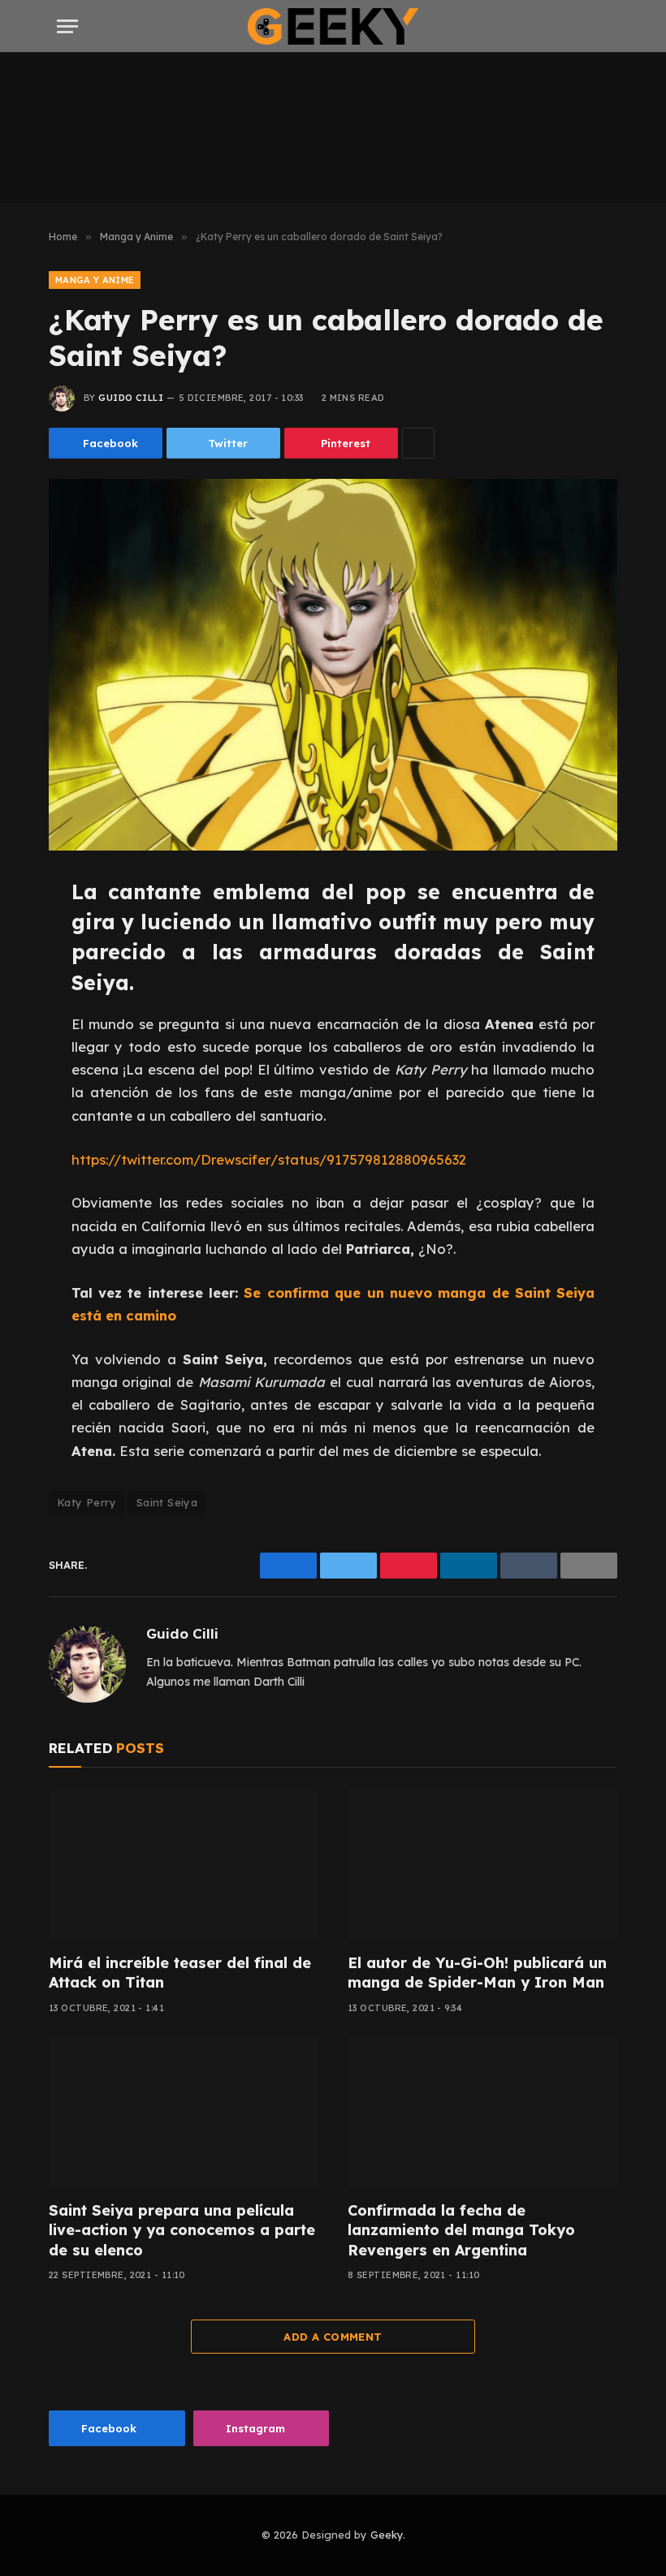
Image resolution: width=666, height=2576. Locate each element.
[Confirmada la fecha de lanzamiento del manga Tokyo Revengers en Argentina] (482, 2112)
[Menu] (67, 26)
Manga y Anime (95, 280)
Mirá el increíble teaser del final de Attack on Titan (180, 1973)
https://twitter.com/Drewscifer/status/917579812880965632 (269, 1159)
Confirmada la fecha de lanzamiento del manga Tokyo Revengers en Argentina (461, 2230)
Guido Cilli (131, 398)
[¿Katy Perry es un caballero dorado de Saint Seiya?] (333, 664)
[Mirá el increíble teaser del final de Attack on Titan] (184, 1865)
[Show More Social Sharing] (418, 443)
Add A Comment (333, 2337)
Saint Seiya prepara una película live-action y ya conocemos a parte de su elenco (182, 2230)
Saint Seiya (167, 1502)
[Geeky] (333, 26)
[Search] (608, 26)
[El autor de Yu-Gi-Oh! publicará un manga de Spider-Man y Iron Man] (482, 1865)
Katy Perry (86, 1502)
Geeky (387, 2535)
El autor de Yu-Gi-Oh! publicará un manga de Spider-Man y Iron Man (477, 1973)
